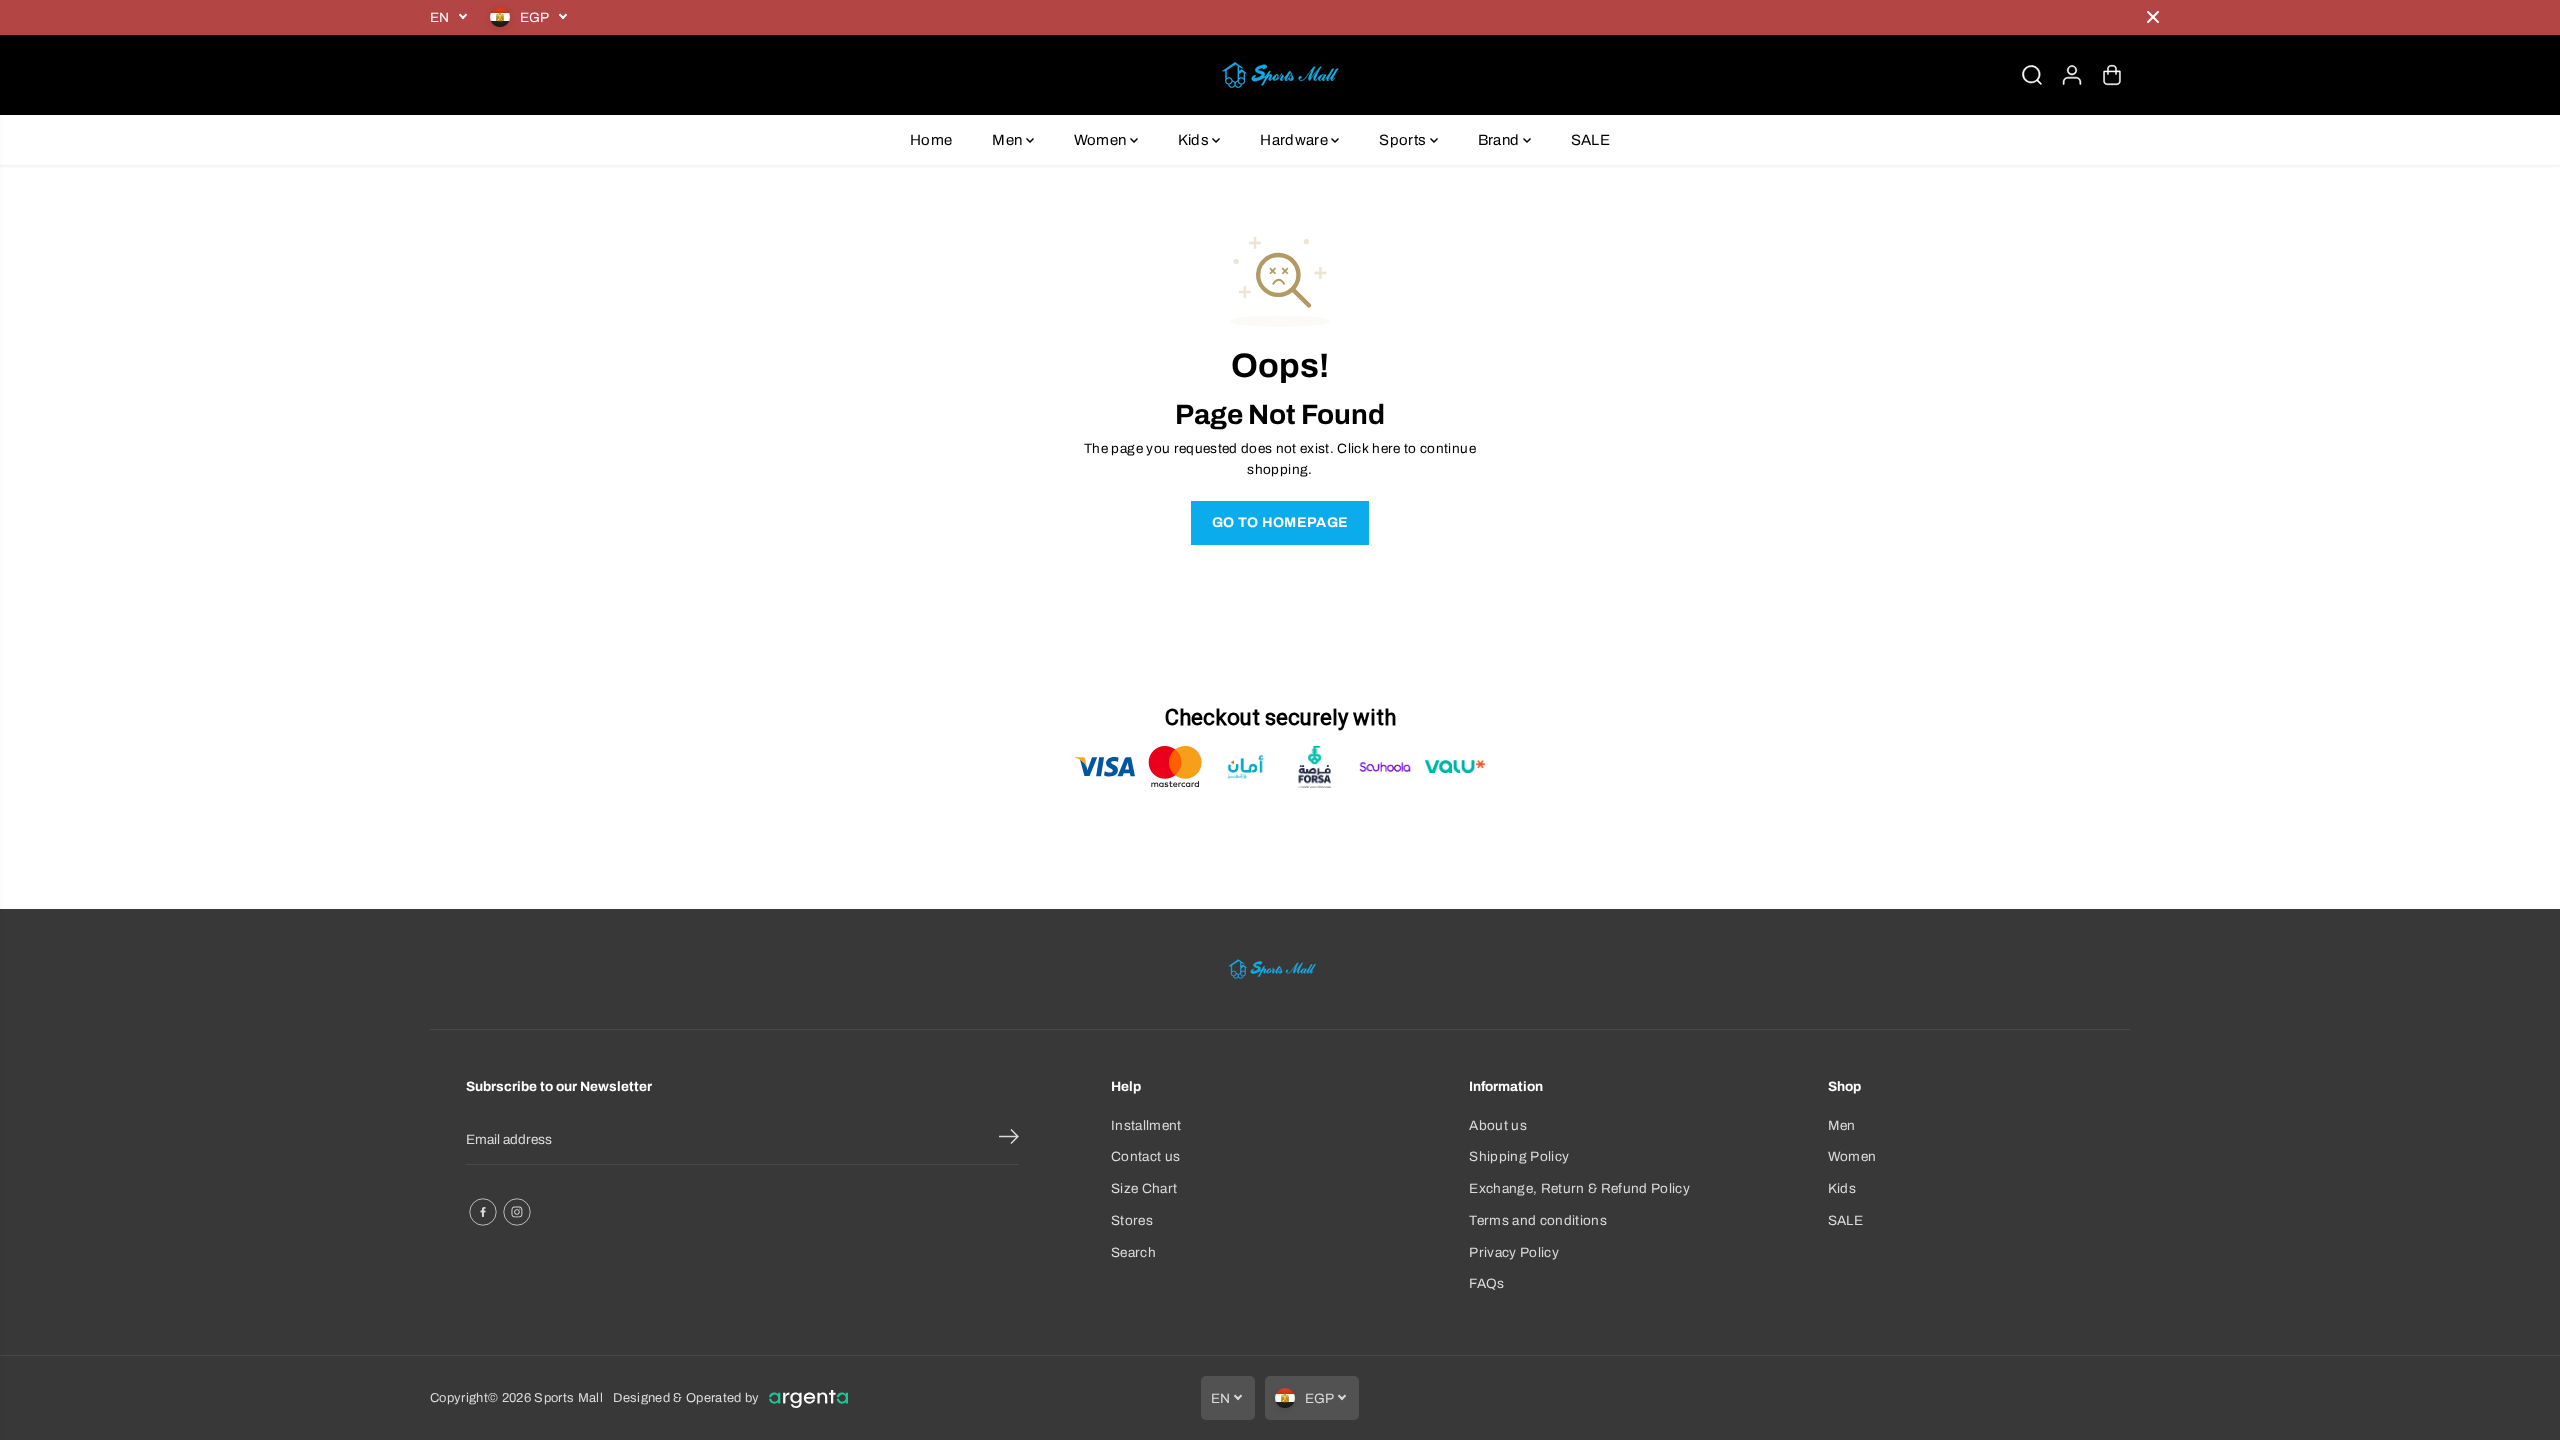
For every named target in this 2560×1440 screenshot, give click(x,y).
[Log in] (2072, 75)
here (1386, 448)
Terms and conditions (1538, 1220)
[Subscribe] (1009, 1140)
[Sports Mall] (1280, 75)
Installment (1146, 1125)
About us (1498, 1125)
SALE (1590, 140)
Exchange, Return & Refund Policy (1579, 1188)
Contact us (1145, 1156)
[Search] (2032, 75)
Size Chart (1144, 1188)
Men (1008, 140)
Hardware (1295, 140)
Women (1102, 140)
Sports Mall (568, 1398)
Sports (1404, 140)
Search (1133, 1252)
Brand (1500, 140)
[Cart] (2112, 75)
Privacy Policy (1514, 1252)
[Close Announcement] (2153, 17)
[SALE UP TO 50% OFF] (1355, 17)
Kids (1195, 140)
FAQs (1486, 1283)
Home (931, 140)
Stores (1132, 1220)
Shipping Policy (1519, 1156)
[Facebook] (483, 1212)
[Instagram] (517, 1212)
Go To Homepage (1280, 522)
